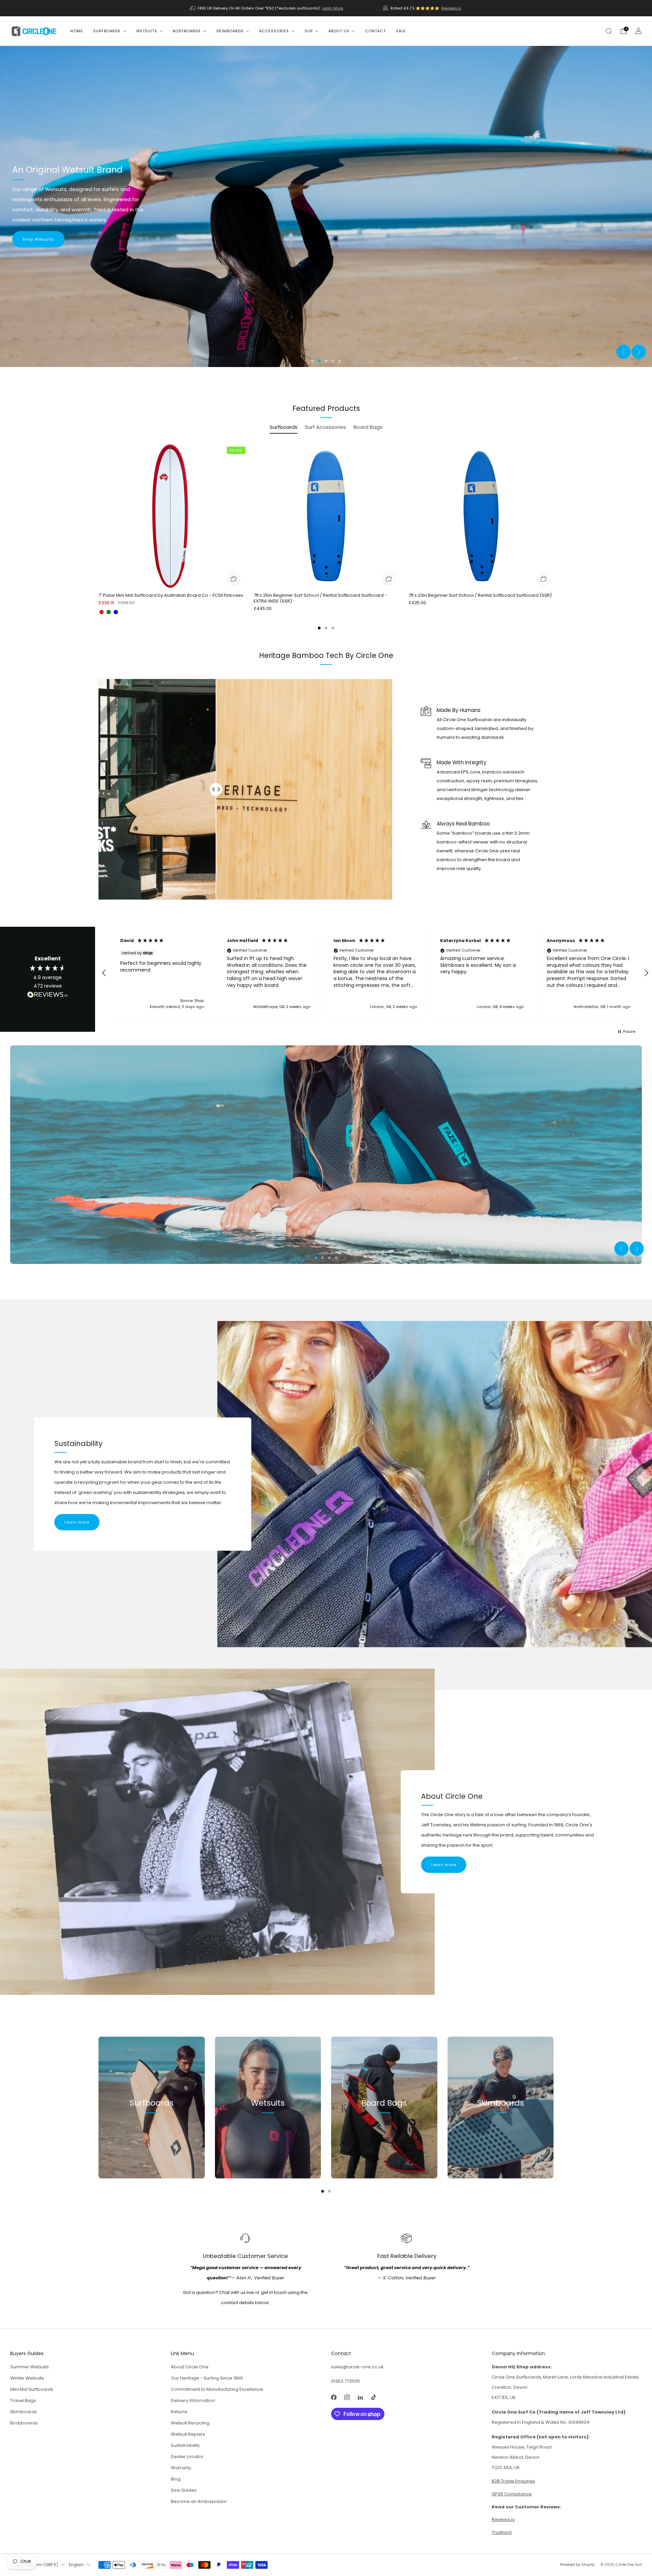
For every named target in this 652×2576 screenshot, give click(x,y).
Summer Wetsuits (30, 2370)
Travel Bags (23, 2403)
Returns (179, 2414)
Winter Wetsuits (27, 2381)
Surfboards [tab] (284, 427)
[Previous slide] (623, 352)
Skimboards (230, 31)
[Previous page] (98, 517)
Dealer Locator (187, 2459)
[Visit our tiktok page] (373, 2400)
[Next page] (554, 517)
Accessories (274, 31)
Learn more (77, 1525)
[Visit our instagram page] (347, 2400)
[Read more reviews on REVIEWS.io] (48, 998)
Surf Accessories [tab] (325, 427)
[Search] (609, 31)
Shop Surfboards (152, 2137)
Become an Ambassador (199, 2504)
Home (77, 31)
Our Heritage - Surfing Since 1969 (207, 2381)
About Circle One (190, 2370)
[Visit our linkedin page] (360, 2400)
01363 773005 (346, 2384)
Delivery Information (193, 2403)
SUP (309, 31)
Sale (401, 31)
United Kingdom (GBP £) (34, 2568)
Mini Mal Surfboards (32, 2392)
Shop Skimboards (501, 2137)
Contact (375, 31)
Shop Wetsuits (268, 2137)
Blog (176, 2482)
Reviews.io (451, 8)
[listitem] (267, 8)
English (76, 2568)
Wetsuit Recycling (190, 2426)
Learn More (332, 8)
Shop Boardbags (384, 2137)
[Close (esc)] (631, 2487)
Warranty (181, 2470)
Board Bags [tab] (368, 427)
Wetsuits (147, 31)
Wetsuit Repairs (188, 2437)
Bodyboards (187, 31)
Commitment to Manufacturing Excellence (217, 2392)
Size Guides (184, 2493)
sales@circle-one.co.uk (357, 2370)
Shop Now (33, 242)
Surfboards (107, 31)
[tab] (319, 628)
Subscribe (607, 2549)
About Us (339, 31)
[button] (312, 361)
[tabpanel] (326, 536)
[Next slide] (639, 352)
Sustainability (185, 2448)
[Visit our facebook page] (334, 2400)
